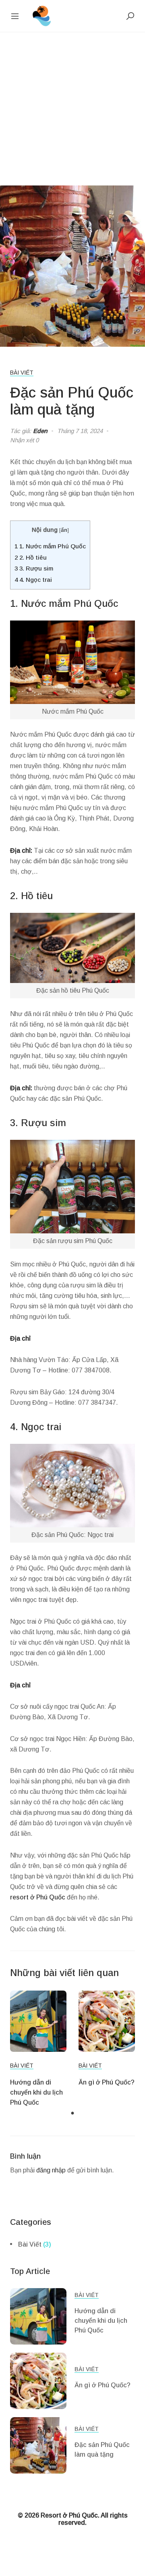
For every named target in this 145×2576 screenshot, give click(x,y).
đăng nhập (51, 2170)
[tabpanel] (38, 2049)
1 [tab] (72, 2114)
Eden (40, 431)
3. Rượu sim (34, 568)
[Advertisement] (72, 109)
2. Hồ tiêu (31, 557)
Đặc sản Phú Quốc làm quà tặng (102, 2450)
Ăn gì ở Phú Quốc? (107, 2082)
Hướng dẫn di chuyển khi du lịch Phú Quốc (36, 2092)
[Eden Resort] (42, 16)
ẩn (64, 530)
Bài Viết (22, 373)
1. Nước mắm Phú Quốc (50, 546)
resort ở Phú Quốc (38, 1897)
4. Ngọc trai (33, 580)
